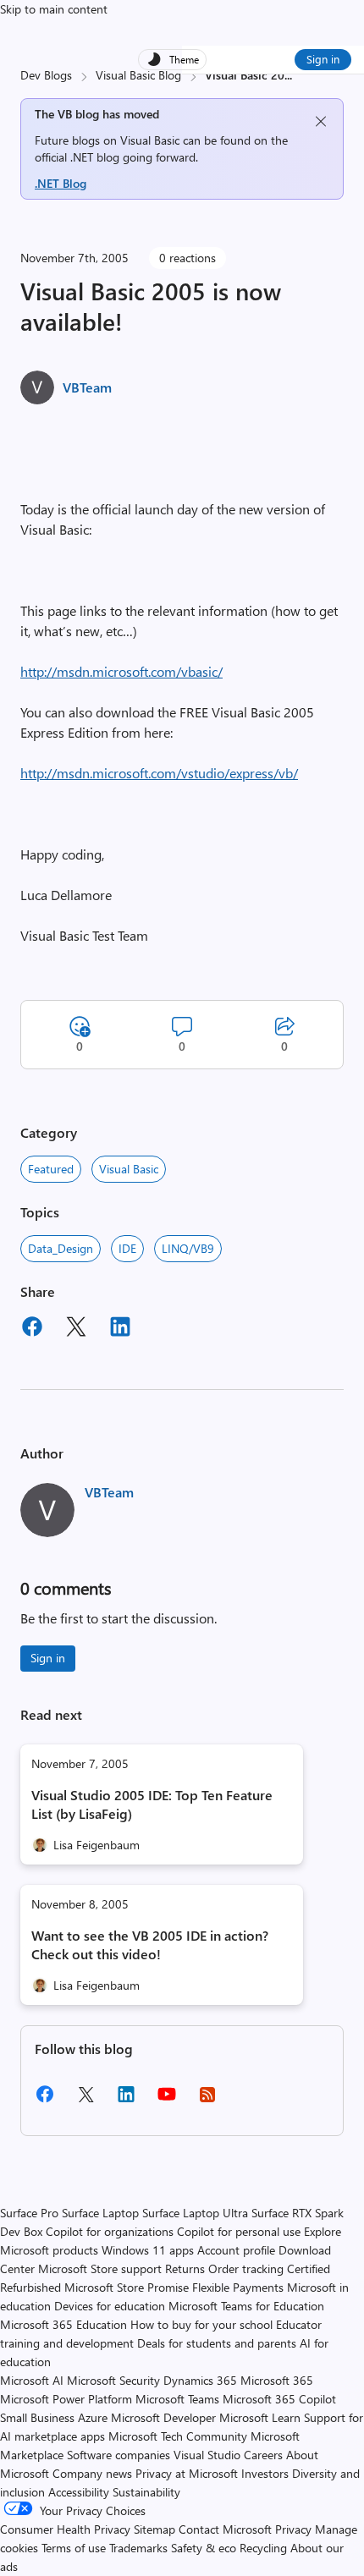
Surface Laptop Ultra (195, 2213)
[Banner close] (321, 121)
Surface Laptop (100, 2213)
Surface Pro (29, 2213)
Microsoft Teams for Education (246, 2306)
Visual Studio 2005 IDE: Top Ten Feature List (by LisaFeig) (152, 1804)
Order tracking (246, 2268)
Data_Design (61, 1248)
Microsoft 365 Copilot (279, 2399)
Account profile (236, 2250)
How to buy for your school (201, 2324)
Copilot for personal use (239, 2231)
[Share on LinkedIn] (120, 1329)
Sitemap (154, 2529)
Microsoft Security (113, 2380)
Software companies (119, 2455)
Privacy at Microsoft (187, 2473)
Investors (265, 2473)
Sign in (323, 59)
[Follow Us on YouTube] (167, 2100)
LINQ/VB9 (188, 1248)
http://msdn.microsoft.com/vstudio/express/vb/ (159, 773)
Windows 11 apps (148, 2250)
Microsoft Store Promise (127, 2287)
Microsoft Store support (100, 2268)
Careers (263, 2455)
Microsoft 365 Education (63, 2324)
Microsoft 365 (277, 2380)
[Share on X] (76, 1329)
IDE (127, 1248)
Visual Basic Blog (138, 75)
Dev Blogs (46, 75)
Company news (92, 2473)
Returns (185, 2268)
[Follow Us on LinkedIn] (126, 2100)
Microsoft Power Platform (66, 2399)
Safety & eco (204, 2548)
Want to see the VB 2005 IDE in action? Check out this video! (150, 1944)
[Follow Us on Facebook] (45, 2100)
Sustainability (146, 2492)
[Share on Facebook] (32, 1329)
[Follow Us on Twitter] (85, 2100)
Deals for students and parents (217, 2343)
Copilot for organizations (110, 2231)
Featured (51, 1169)
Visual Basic (129, 1169)
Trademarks (138, 2548)
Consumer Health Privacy (65, 2529)
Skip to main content (54, 9)
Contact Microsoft (225, 2529)
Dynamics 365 (200, 2380)
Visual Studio (207, 2455)
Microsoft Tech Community (178, 2436)
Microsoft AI (32, 2380)
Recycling (263, 2548)
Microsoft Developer (163, 2417)
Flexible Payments (238, 2287)
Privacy (295, 2529)
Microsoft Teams (177, 2399)
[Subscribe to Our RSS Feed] (207, 2100)
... (288, 75)
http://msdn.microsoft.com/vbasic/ (121, 671)
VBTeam (87, 387)
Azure (93, 2417)
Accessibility (79, 2492)
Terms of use (74, 2548)
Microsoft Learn (260, 2417)
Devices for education (110, 2306)
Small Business (37, 2417)
